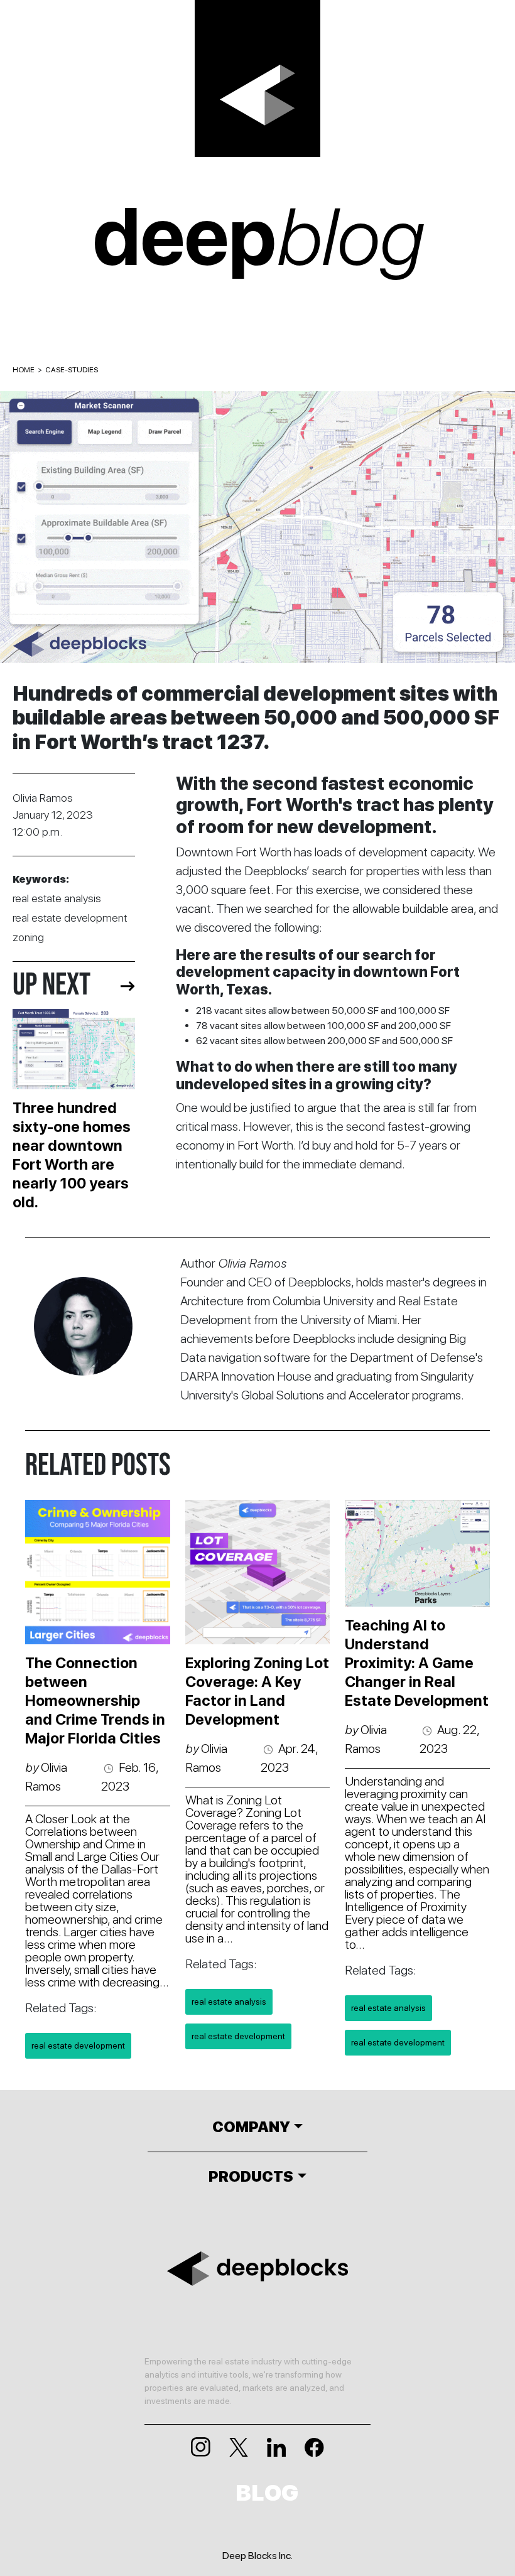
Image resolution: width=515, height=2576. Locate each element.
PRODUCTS (251, 2176)
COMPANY (251, 2127)
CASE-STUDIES (72, 370)
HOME (24, 370)
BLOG (267, 2493)
